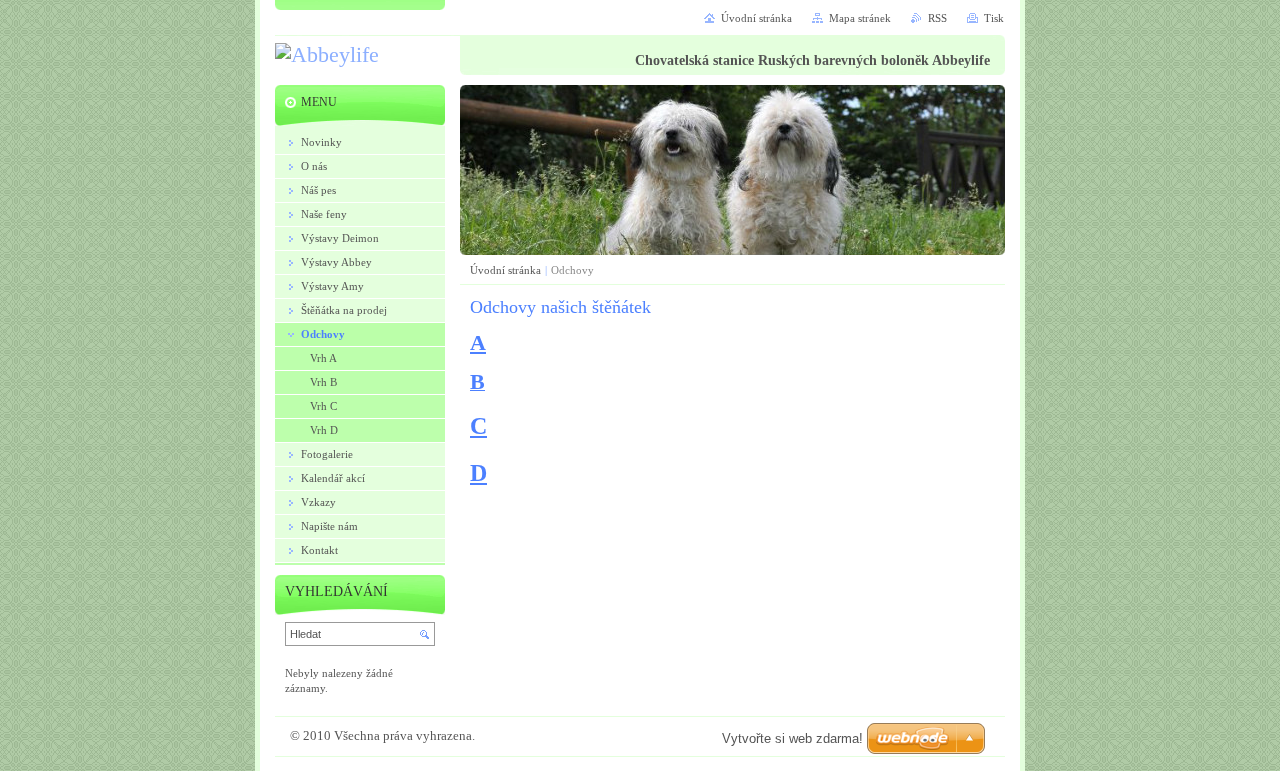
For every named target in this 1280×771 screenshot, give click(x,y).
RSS (937, 18)
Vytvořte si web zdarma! (792, 738)
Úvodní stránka (505, 270)
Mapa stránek (860, 18)
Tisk (994, 18)
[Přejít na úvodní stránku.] (327, 55)
